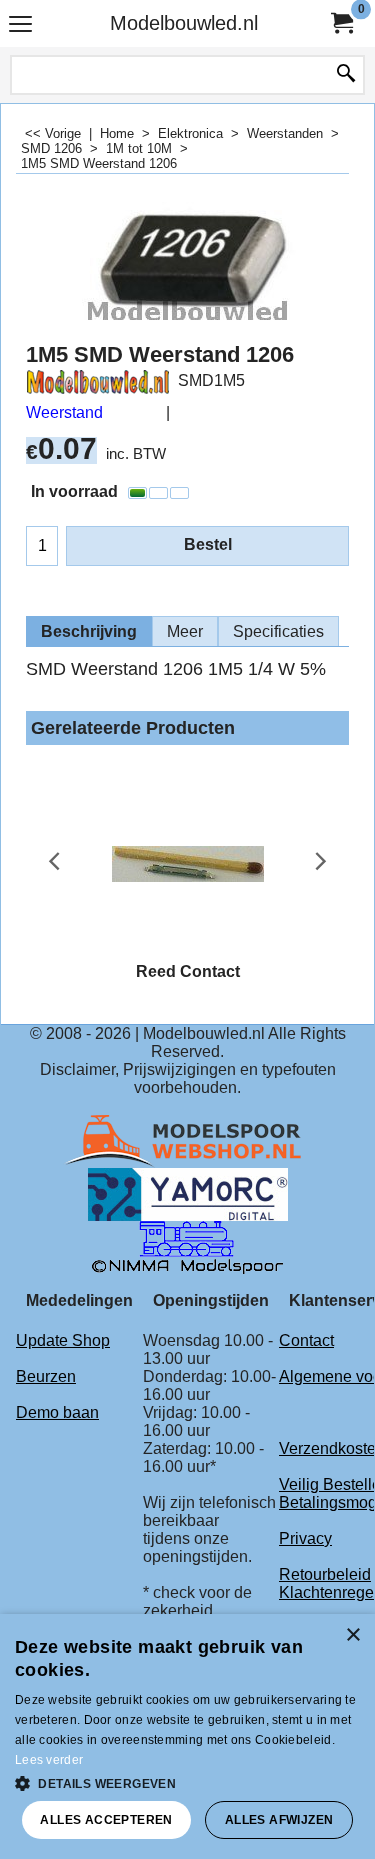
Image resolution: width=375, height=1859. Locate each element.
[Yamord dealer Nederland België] (188, 1193)
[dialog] (187, 1736)
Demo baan (57, 1412)
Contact (306, 1340)
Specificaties (278, 631)
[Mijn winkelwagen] (341, 23)
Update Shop (63, 1340)
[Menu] (20, 25)
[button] (187, 1782)
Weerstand (64, 412)
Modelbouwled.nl (184, 23)
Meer (185, 631)
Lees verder (49, 1760)
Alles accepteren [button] (106, 1820)
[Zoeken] (346, 75)
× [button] (352, 1635)
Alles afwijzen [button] (279, 1820)
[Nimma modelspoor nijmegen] (187, 1246)
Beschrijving (89, 631)
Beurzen (46, 1376)
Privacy (305, 1538)
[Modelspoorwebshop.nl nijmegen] (188, 1140)
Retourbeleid (325, 1574)
